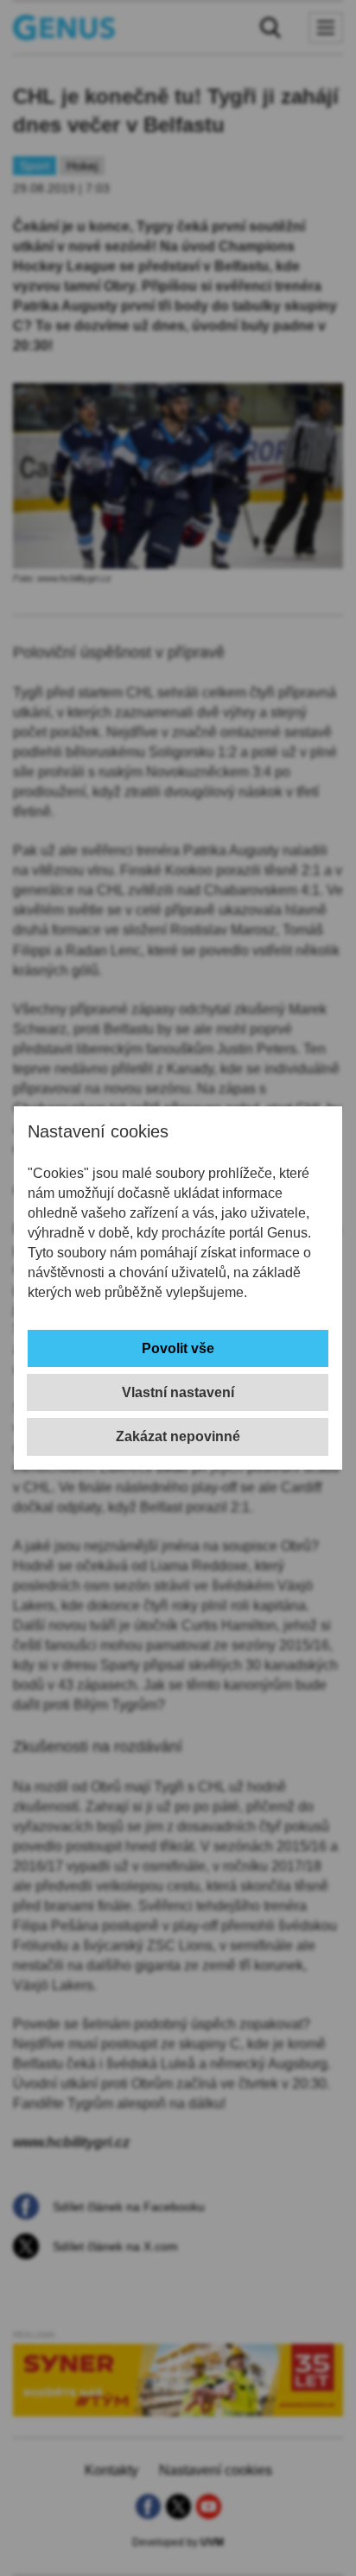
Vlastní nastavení (178, 1392)
